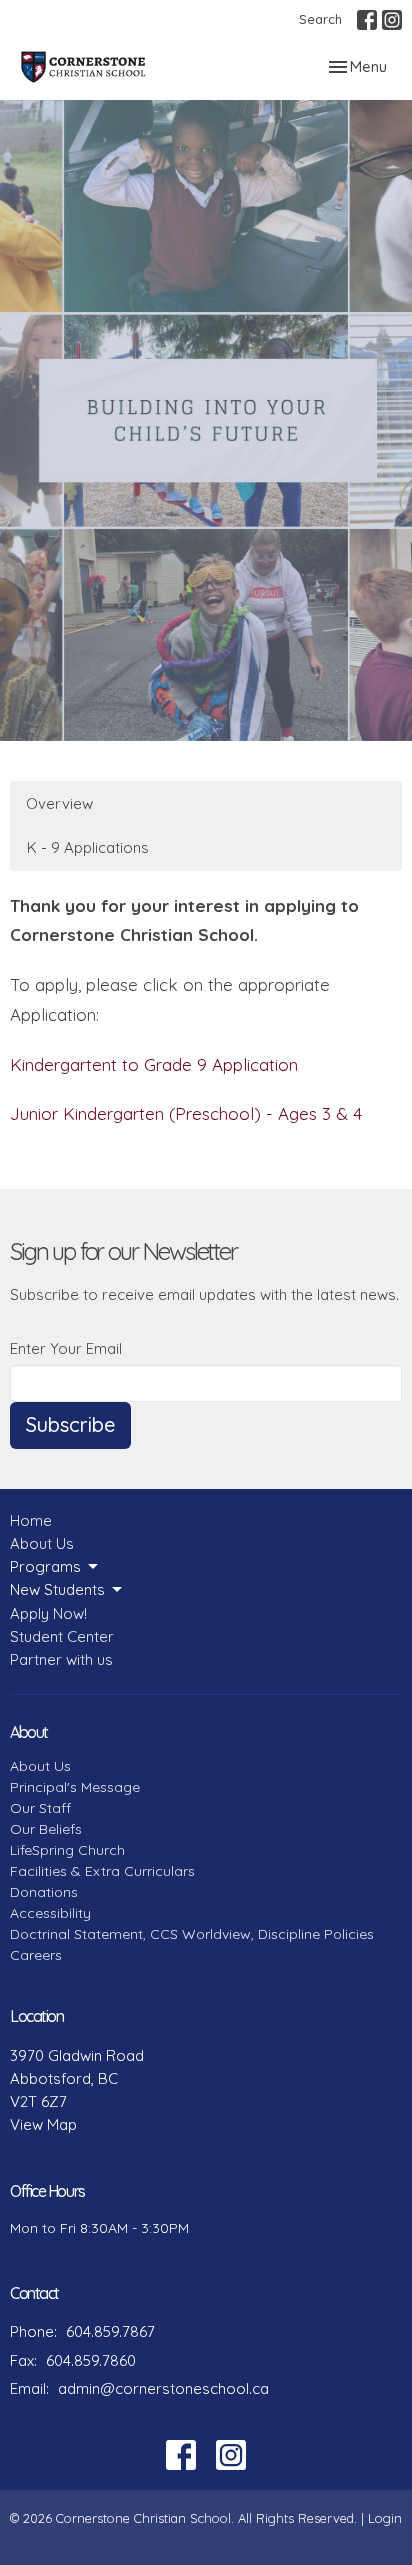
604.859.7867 (110, 2331)
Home (31, 1520)
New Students (57, 1589)
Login (385, 2518)
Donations (44, 1892)
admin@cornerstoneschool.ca (163, 2388)
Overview (59, 803)
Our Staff (40, 1808)
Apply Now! (48, 1613)
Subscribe (70, 1424)
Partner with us (61, 1659)
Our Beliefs (46, 1829)
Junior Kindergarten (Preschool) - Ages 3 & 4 (186, 1113)
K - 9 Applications (88, 847)
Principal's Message (75, 1787)
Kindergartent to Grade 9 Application (154, 1064)
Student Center (62, 1636)
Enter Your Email (66, 1348)
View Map (43, 2124)
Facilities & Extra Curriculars (102, 1871)
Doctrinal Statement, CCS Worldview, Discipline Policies (192, 1934)
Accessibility (50, 1913)
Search (320, 19)
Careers (36, 1955)
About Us (42, 1543)
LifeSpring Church (67, 1850)
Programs (45, 1566)
